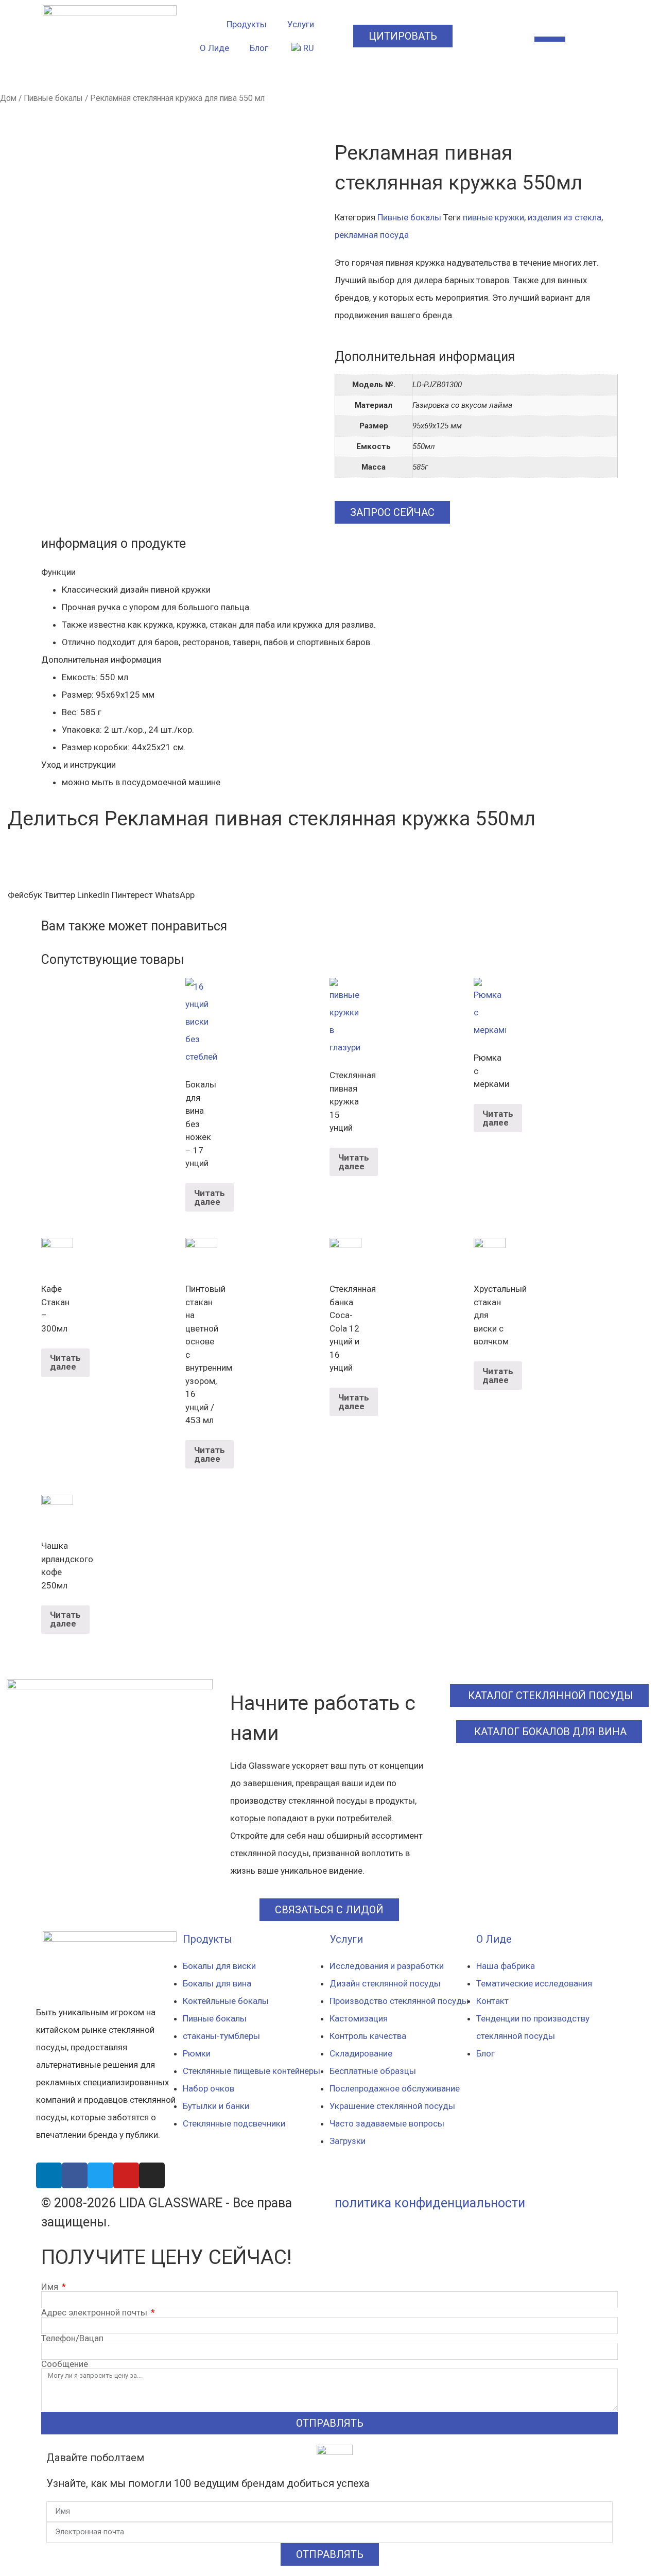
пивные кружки (493, 217)
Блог (259, 48)
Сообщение (65, 2364)
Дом (8, 98)
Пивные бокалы (53, 98)
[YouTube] (126, 2175)
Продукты (247, 24)
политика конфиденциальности (430, 2203)
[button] (25, 895)
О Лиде (214, 48)
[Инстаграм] (152, 2175)
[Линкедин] (49, 2175)
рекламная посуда (372, 235)
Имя (51, 2287)
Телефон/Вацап (72, 2338)
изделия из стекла (565, 217)
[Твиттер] (100, 2175)
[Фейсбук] (75, 2175)
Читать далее (210, 1197)
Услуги (301, 24)
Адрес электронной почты (95, 2313)
